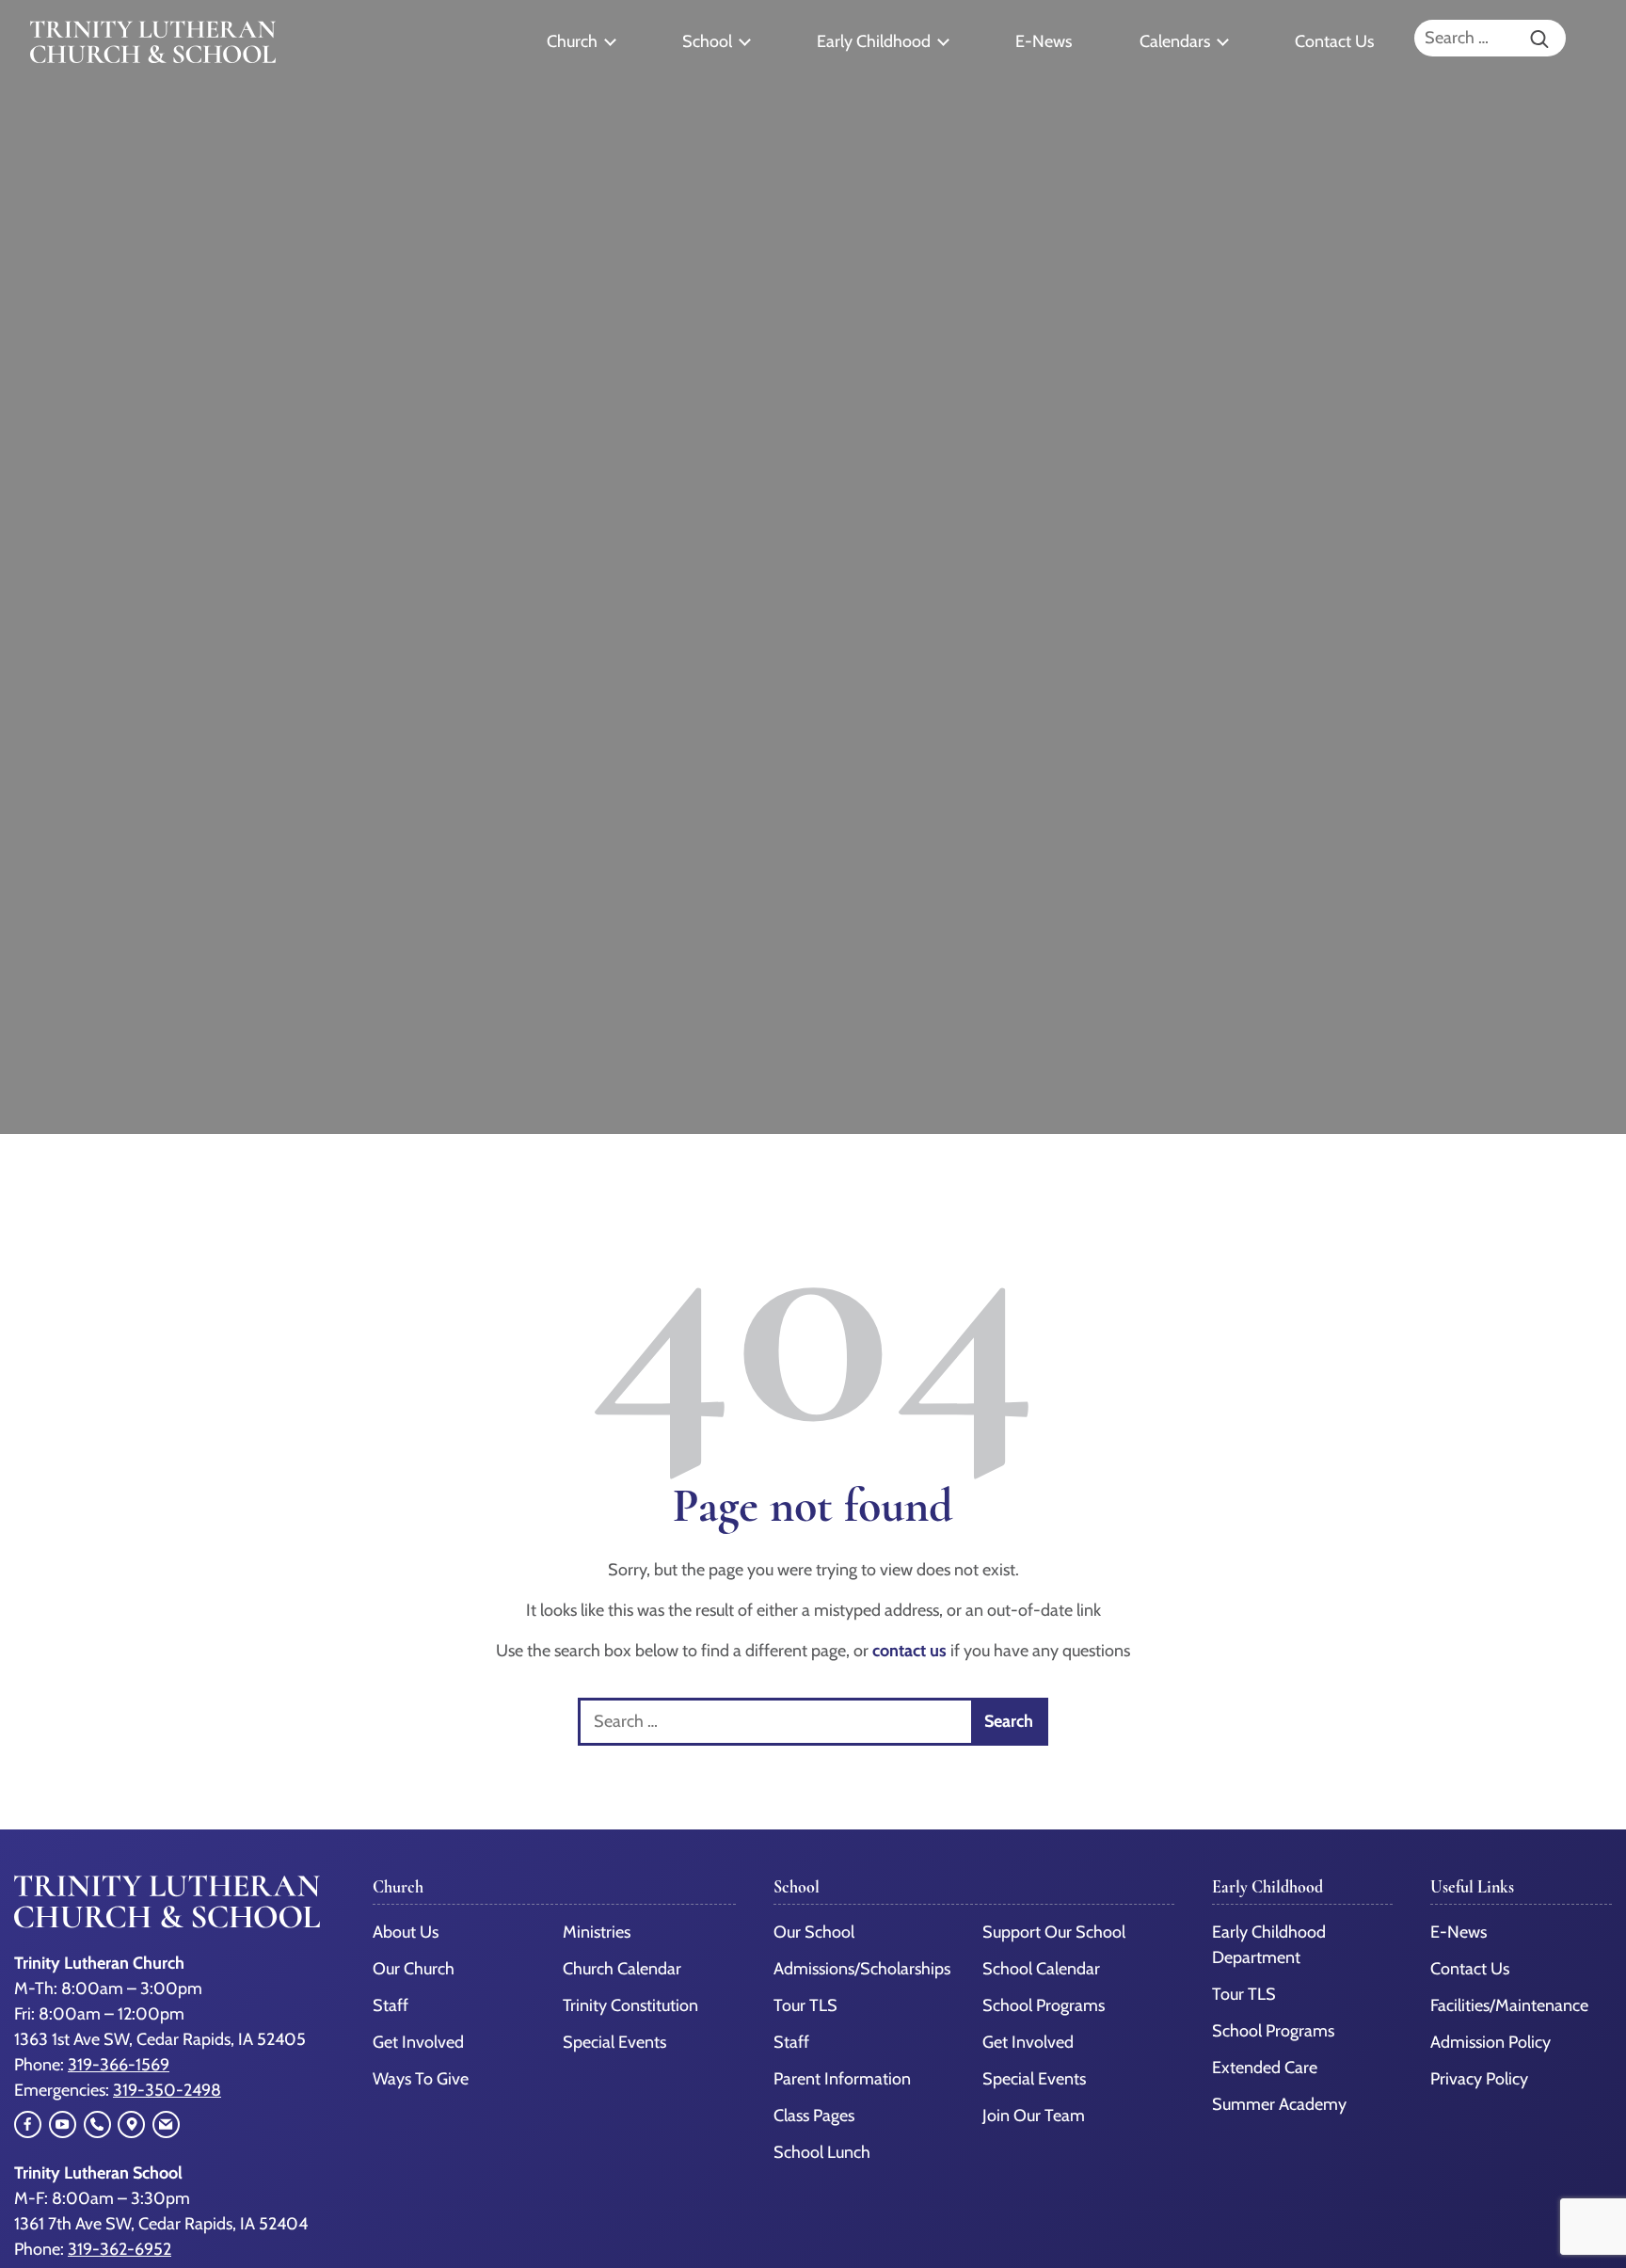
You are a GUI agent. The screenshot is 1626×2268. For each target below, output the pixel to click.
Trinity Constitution (630, 2005)
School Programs (1044, 2005)
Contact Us (1334, 41)
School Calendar (1041, 1969)
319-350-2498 (167, 2090)
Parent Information (842, 2079)
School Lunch (822, 2152)
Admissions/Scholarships (862, 1969)
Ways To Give (421, 2079)
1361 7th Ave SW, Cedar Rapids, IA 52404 (161, 2224)
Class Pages (814, 2116)
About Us (406, 1932)
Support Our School (1054, 1932)
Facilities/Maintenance (1509, 2005)
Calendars (1175, 41)
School (707, 41)
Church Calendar (622, 1969)
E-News (1044, 41)
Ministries (597, 1932)
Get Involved (418, 2042)
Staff (391, 2005)
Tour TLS (805, 2005)
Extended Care (1265, 2068)
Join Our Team (1034, 2116)
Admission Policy (1490, 2042)
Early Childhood (874, 41)
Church (572, 41)
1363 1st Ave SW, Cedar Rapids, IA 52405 (160, 2039)
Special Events (614, 2042)
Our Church (414, 1969)
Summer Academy (1279, 2104)
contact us (909, 1651)
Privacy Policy (1479, 2079)
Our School (814, 1932)
